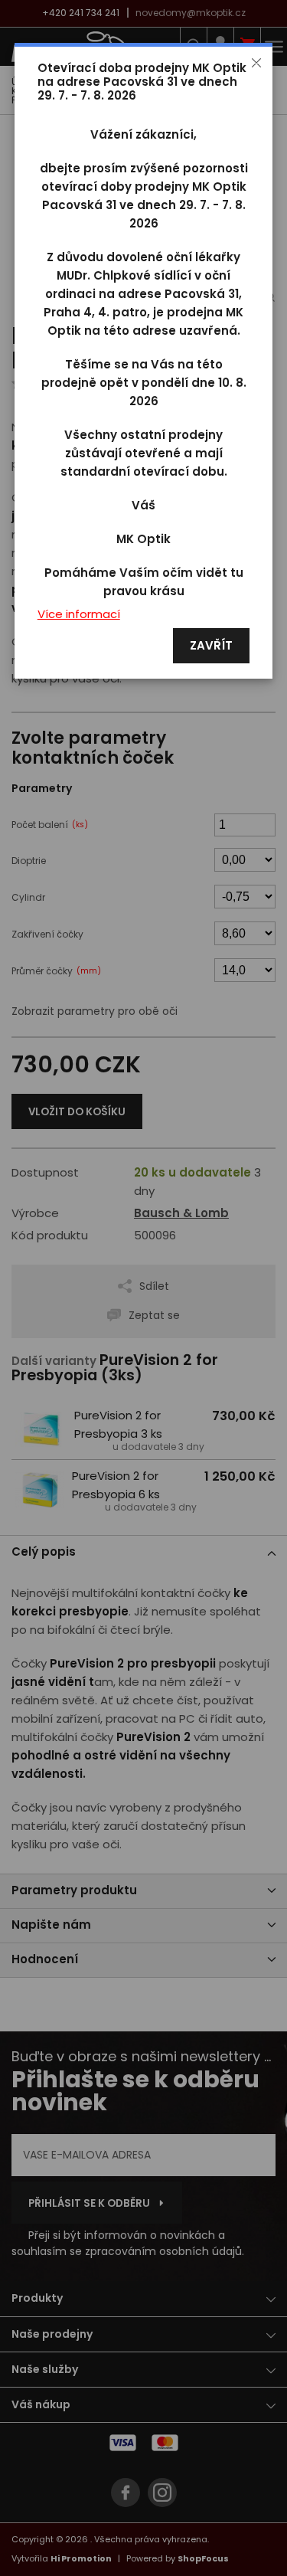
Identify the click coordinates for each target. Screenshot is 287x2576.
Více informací (79, 615)
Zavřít (211, 646)
